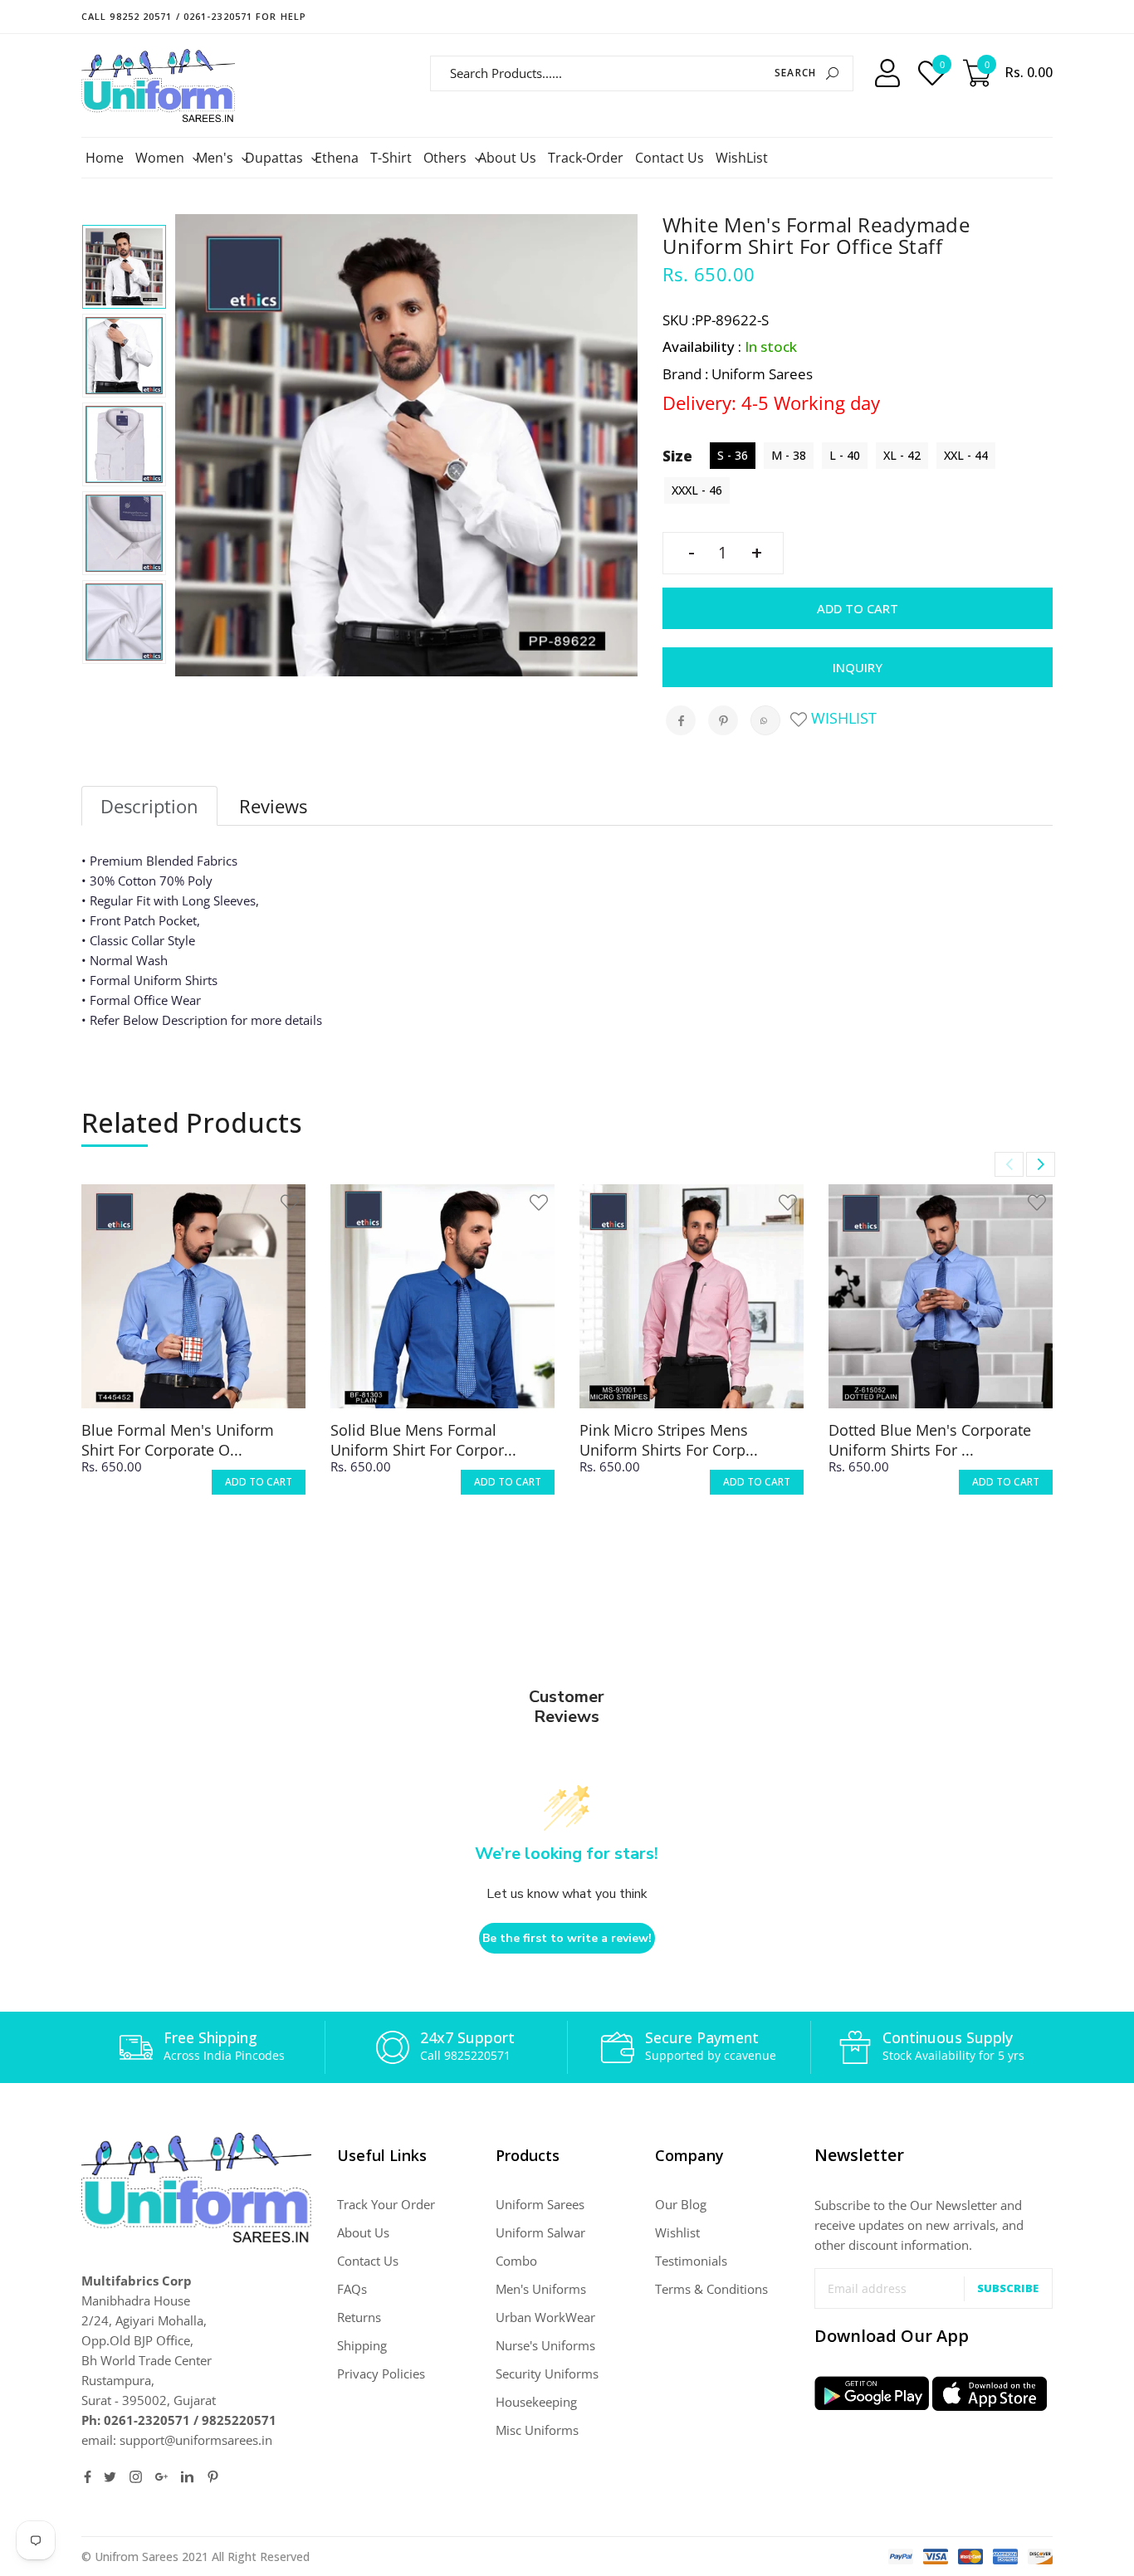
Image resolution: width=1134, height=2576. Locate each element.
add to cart (259, 1482)
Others (447, 158)
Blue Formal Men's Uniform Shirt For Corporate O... (178, 1440)
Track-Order (586, 158)
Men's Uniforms (541, 2289)
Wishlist (842, 718)
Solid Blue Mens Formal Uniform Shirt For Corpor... (423, 1440)
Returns (359, 2317)
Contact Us (670, 158)
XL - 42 (902, 455)
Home (105, 158)
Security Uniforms (547, 2374)
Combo (516, 2261)
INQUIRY (858, 667)
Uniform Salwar (540, 2232)
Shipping (362, 2345)
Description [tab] (149, 806)
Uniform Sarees (540, 2204)
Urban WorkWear (545, 2317)
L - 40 (845, 455)
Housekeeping (536, 2402)
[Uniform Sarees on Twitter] (110, 2477)
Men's (217, 158)
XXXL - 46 (697, 490)
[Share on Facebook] (681, 720)
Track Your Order (386, 2204)
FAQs (352, 2289)
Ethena (337, 158)
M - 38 (789, 455)
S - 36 (733, 455)
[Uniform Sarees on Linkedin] (187, 2477)
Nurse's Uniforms (545, 2345)
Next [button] (1041, 1164)
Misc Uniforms (537, 2430)
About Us (507, 158)
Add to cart (858, 608)
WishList (742, 158)
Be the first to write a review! (567, 1938)
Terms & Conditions (711, 2289)
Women (162, 158)
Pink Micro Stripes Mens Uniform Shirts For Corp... (669, 1440)
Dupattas (276, 158)
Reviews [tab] (273, 806)
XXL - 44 (966, 455)
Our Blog (681, 2204)
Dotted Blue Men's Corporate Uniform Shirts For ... (930, 1440)
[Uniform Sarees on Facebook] (88, 2477)
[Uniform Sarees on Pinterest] (213, 2477)
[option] (124, 267)
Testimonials (691, 2261)
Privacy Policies (381, 2374)
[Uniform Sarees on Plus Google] (161, 2477)
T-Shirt (391, 158)
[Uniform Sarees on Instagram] (136, 2477)
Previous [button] (1009, 1164)
